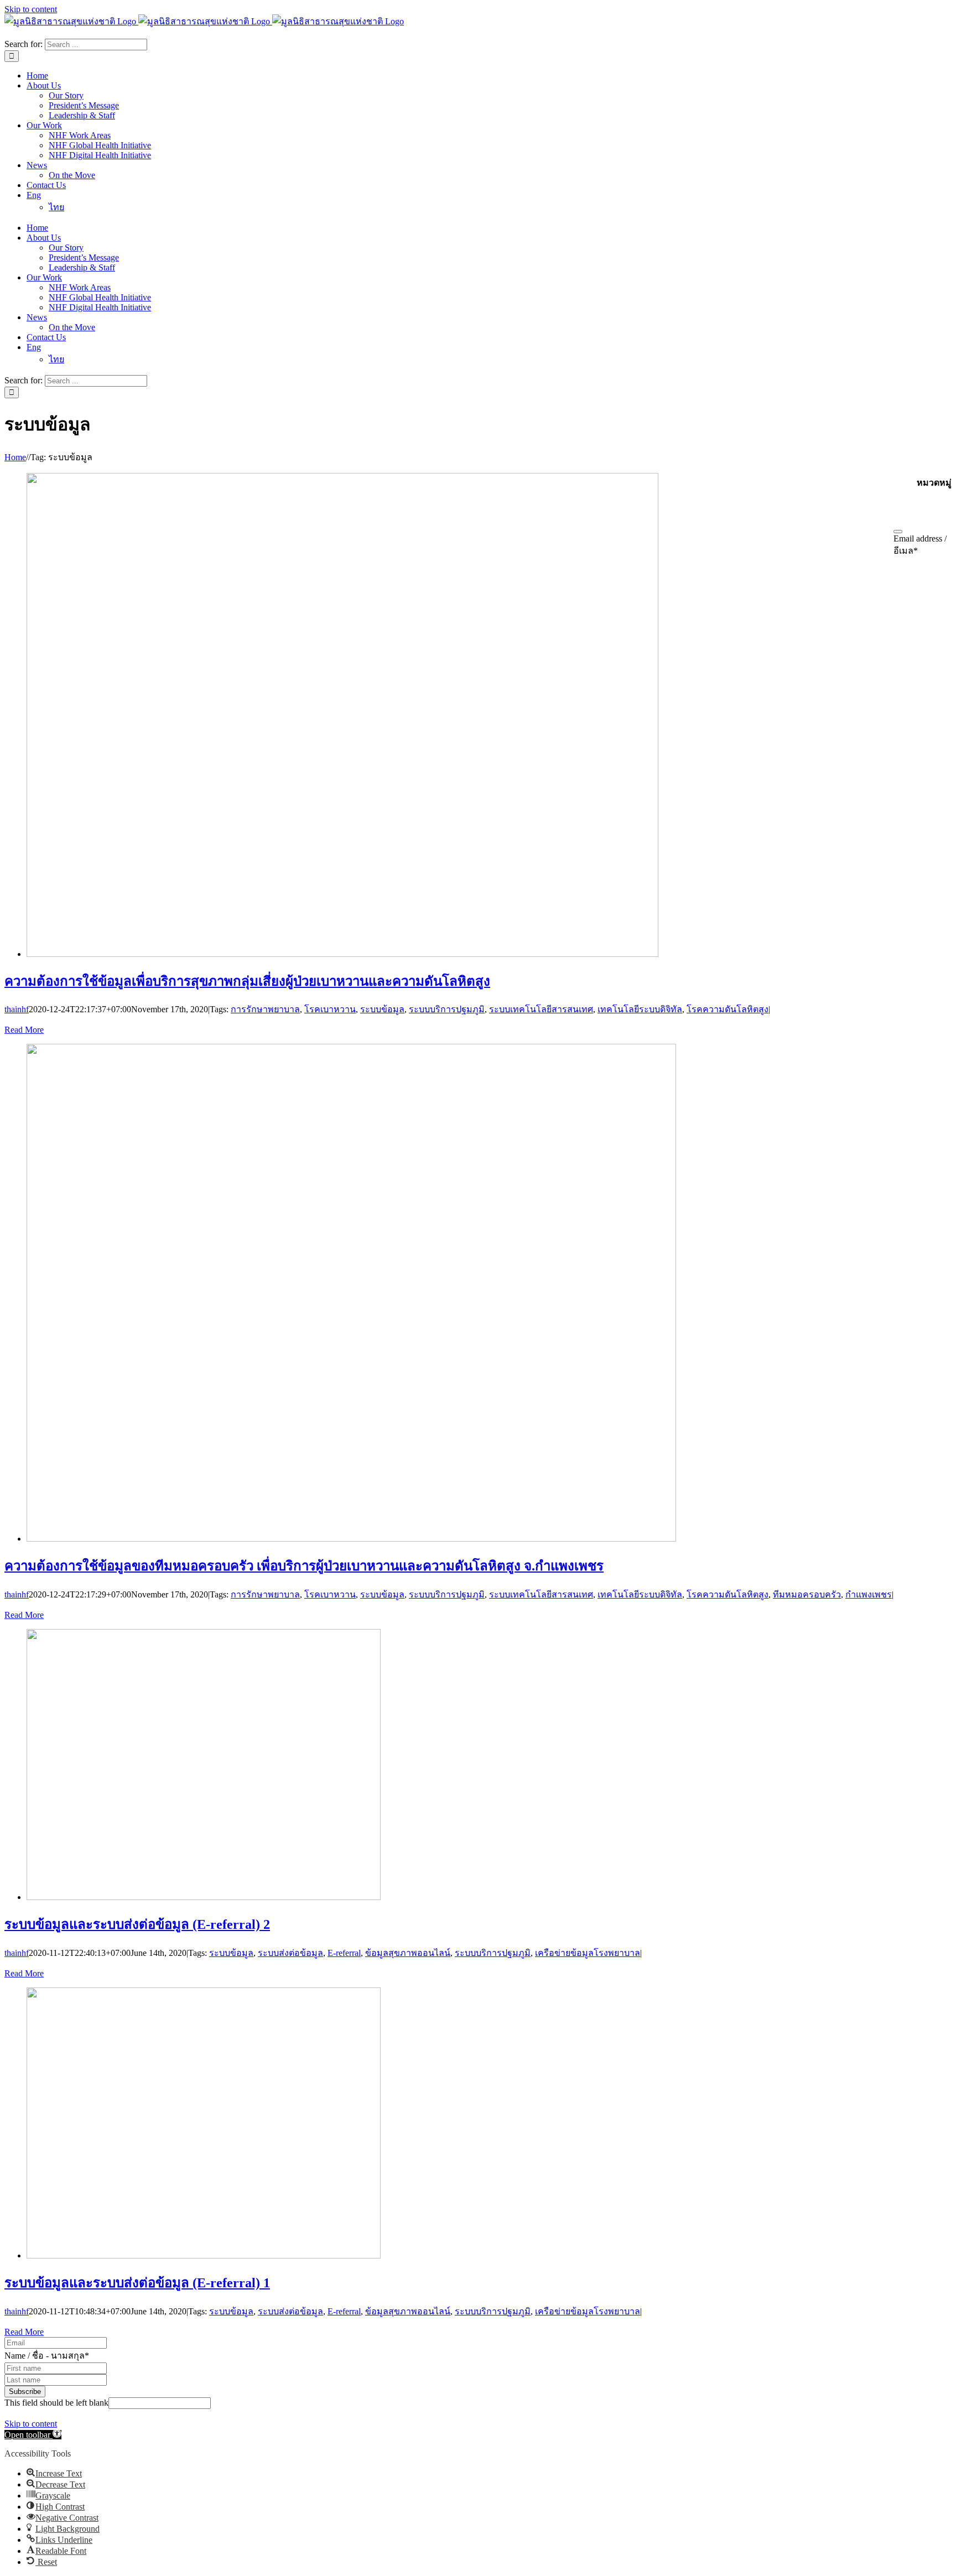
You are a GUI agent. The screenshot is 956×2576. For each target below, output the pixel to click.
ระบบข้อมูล (382, 1009)
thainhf (17, 1009)
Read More (24, 1030)
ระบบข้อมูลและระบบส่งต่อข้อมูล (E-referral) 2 (137, 1924)
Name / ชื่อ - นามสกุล (47, 2356)
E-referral (344, 1953)
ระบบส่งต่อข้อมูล (290, 1953)
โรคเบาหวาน (330, 1009)
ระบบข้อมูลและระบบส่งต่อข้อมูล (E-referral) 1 (137, 2283)
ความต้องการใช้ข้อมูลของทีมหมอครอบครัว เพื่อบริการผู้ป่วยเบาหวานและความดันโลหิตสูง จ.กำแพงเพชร (304, 1566)
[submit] (898, 532)
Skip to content (31, 9)
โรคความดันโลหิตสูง (728, 1009)
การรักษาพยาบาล (265, 1009)
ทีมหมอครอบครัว (807, 1594)
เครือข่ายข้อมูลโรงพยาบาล (588, 1953)
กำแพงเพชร (869, 1594)
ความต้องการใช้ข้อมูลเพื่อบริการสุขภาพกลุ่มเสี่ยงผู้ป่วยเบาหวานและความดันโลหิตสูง (247, 981)
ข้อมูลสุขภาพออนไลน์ (408, 1953)
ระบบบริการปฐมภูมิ (447, 1009)
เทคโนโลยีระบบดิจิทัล (640, 1009)
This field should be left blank (56, 2403)
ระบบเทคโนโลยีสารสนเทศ (541, 1009)
